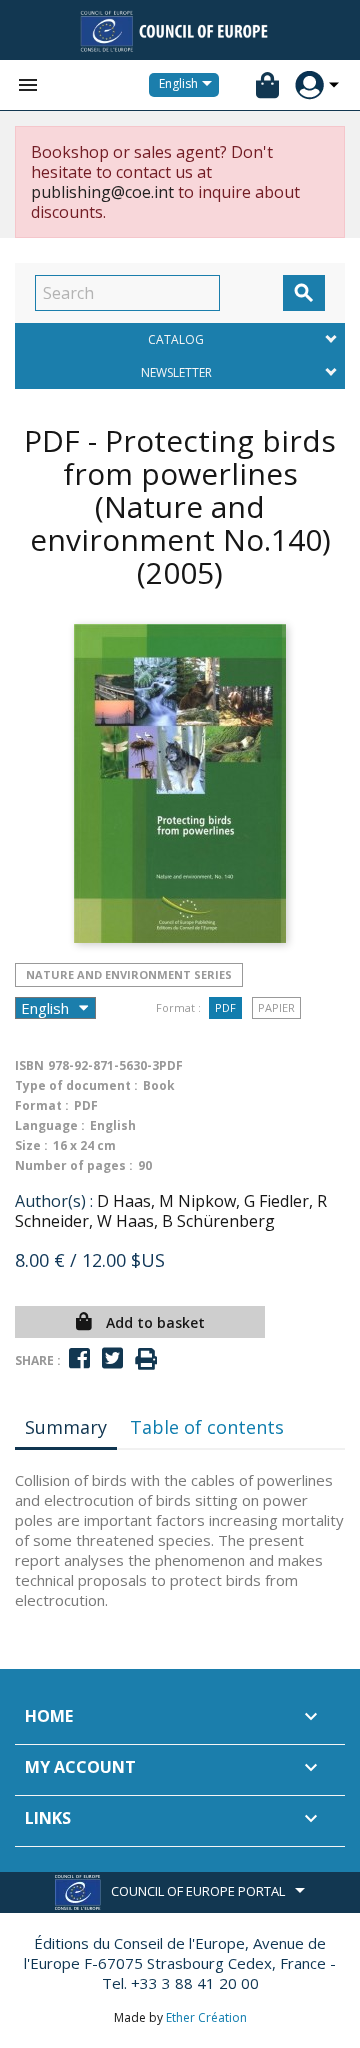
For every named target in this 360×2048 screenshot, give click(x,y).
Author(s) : (54, 1201)
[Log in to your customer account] (309, 85)
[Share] (79, 1358)
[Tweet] (112, 1358)
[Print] (146, 1359)
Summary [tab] (66, 1427)
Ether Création (206, 2017)
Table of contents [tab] (207, 1427)
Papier (276, 1007)
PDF (225, 1007)
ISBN (29, 1065)
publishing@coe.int (102, 192)
